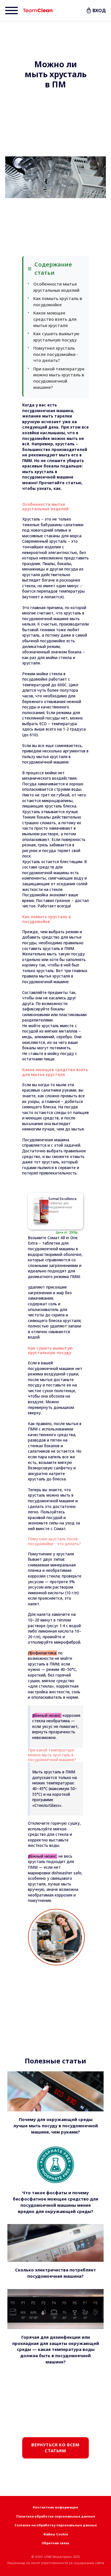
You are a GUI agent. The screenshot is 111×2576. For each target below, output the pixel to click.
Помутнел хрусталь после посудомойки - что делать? (56, 354)
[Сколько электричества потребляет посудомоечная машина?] (55, 2243)
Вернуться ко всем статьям (55, 2448)
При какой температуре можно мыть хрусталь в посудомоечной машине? (59, 378)
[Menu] (12, 11)
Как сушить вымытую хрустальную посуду (56, 337)
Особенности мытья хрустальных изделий (56, 287)
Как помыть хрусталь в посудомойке (58, 301)
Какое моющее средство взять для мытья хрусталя (55, 319)
